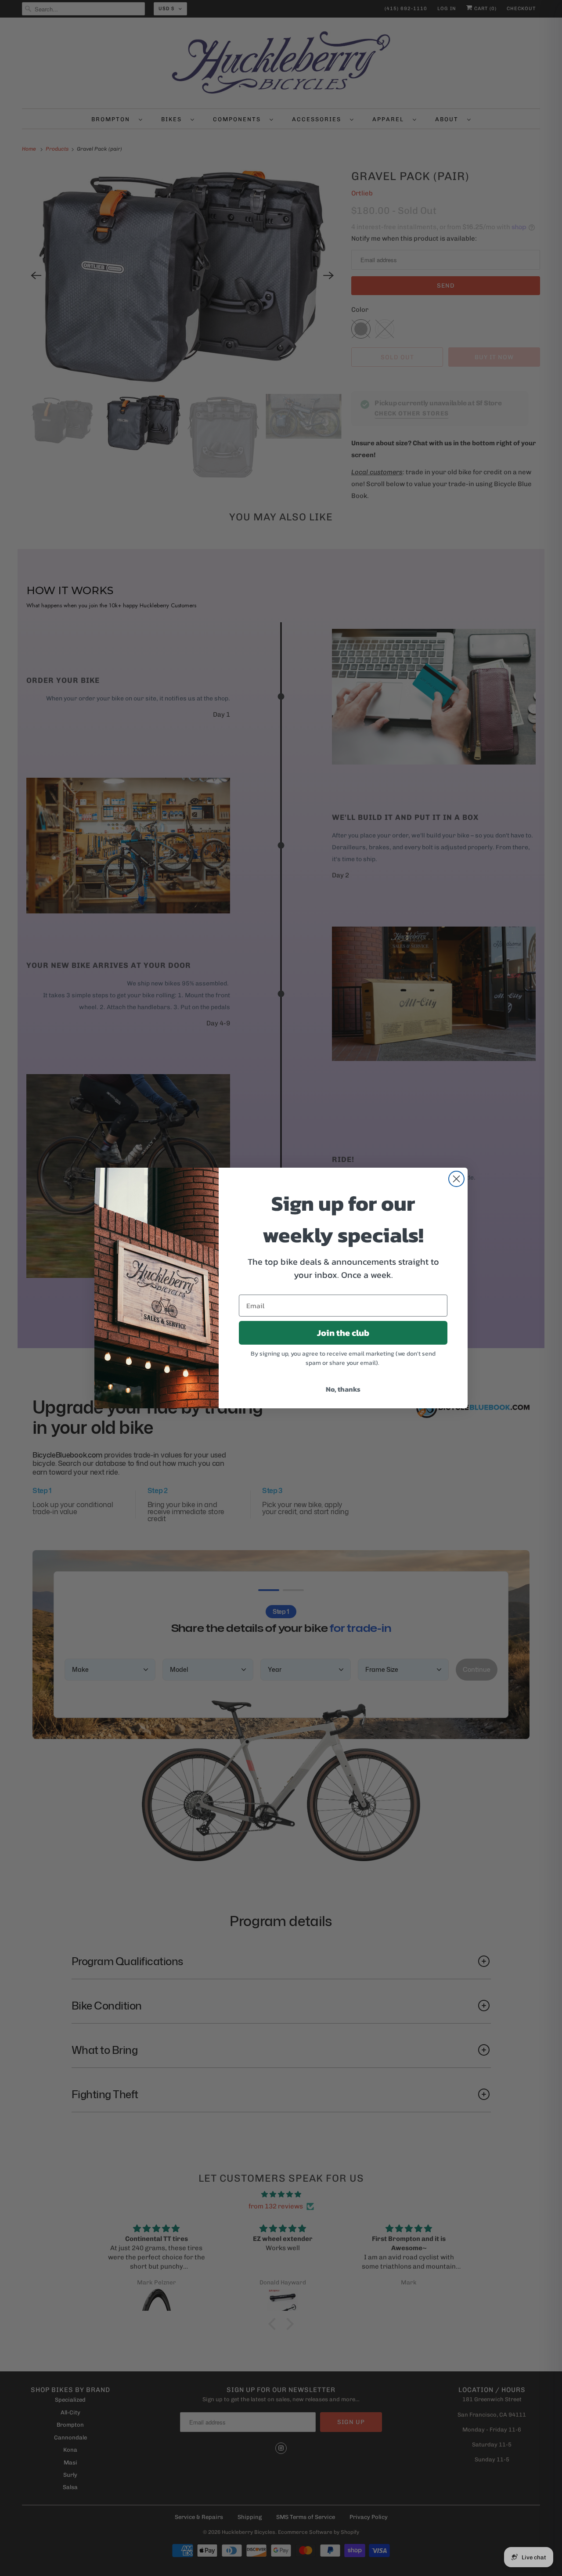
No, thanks (343, 1389)
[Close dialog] (456, 1179)
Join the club (343, 1333)
